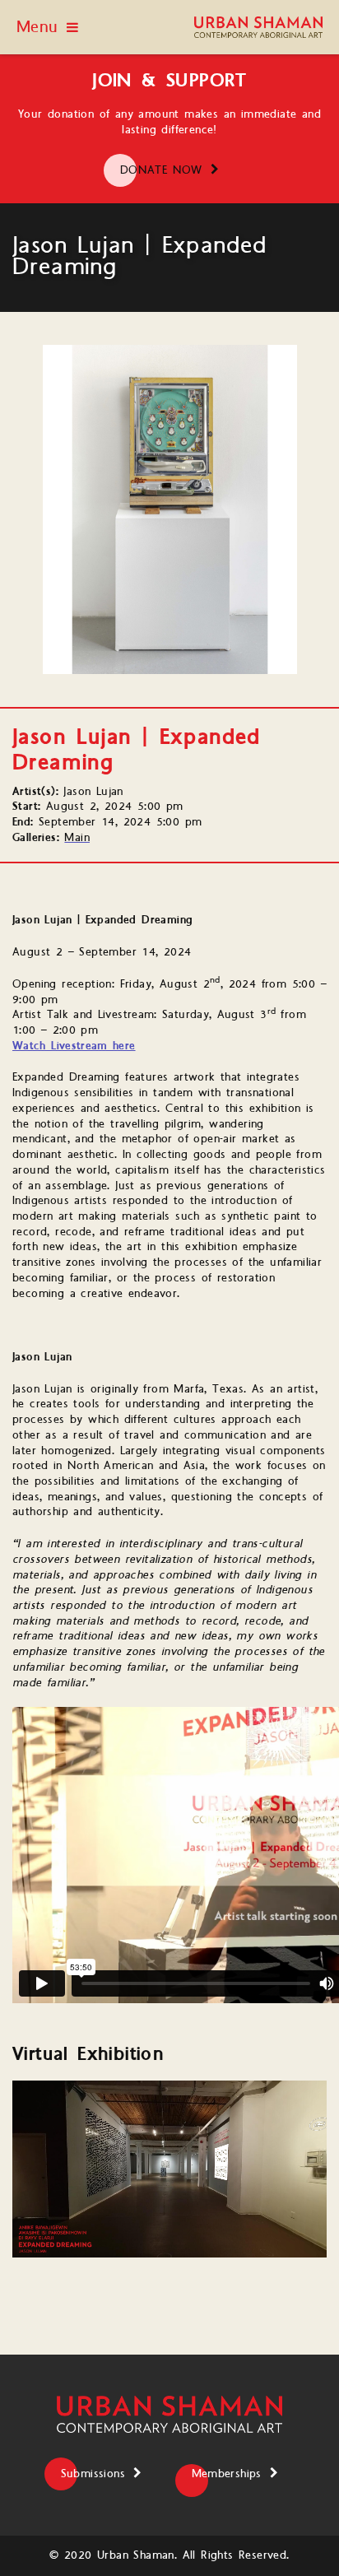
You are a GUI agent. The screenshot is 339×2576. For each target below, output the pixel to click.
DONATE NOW (161, 170)
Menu (37, 27)
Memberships (227, 2474)
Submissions (93, 2474)
